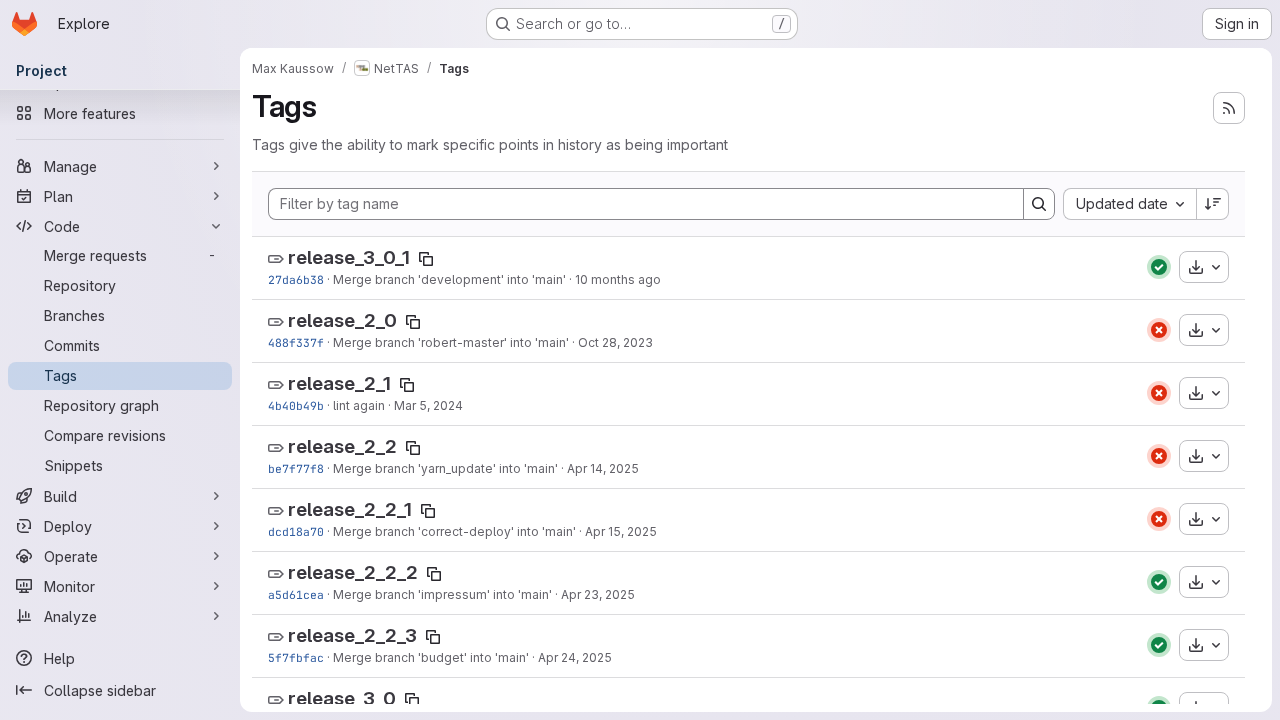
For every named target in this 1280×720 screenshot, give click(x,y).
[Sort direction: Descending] (1213, 204)
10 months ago (618, 279)
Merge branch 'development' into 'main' (449, 279)
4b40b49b (296, 405)
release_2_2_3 (352, 635)
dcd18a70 (296, 531)
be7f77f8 (296, 468)
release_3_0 (342, 698)
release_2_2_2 (353, 572)
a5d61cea (296, 594)
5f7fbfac (296, 657)
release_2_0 (342, 320)
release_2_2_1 (350, 509)
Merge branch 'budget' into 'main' (431, 657)
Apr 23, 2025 (598, 594)
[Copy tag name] (426, 259)
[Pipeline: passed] (1159, 267)
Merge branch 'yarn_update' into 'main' (445, 468)
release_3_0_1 (349, 257)
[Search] (1039, 204)
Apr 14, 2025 (603, 468)
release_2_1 (339, 383)
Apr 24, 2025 (575, 657)
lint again (359, 405)
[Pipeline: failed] (1159, 330)
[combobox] (1129, 204)
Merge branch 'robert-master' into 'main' (451, 342)
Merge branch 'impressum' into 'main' (442, 594)
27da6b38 (296, 279)
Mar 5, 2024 (428, 405)
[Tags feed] (1229, 108)
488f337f (296, 342)
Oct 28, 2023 (615, 342)
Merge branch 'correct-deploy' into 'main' (454, 531)
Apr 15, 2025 (621, 531)
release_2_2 (342, 446)
